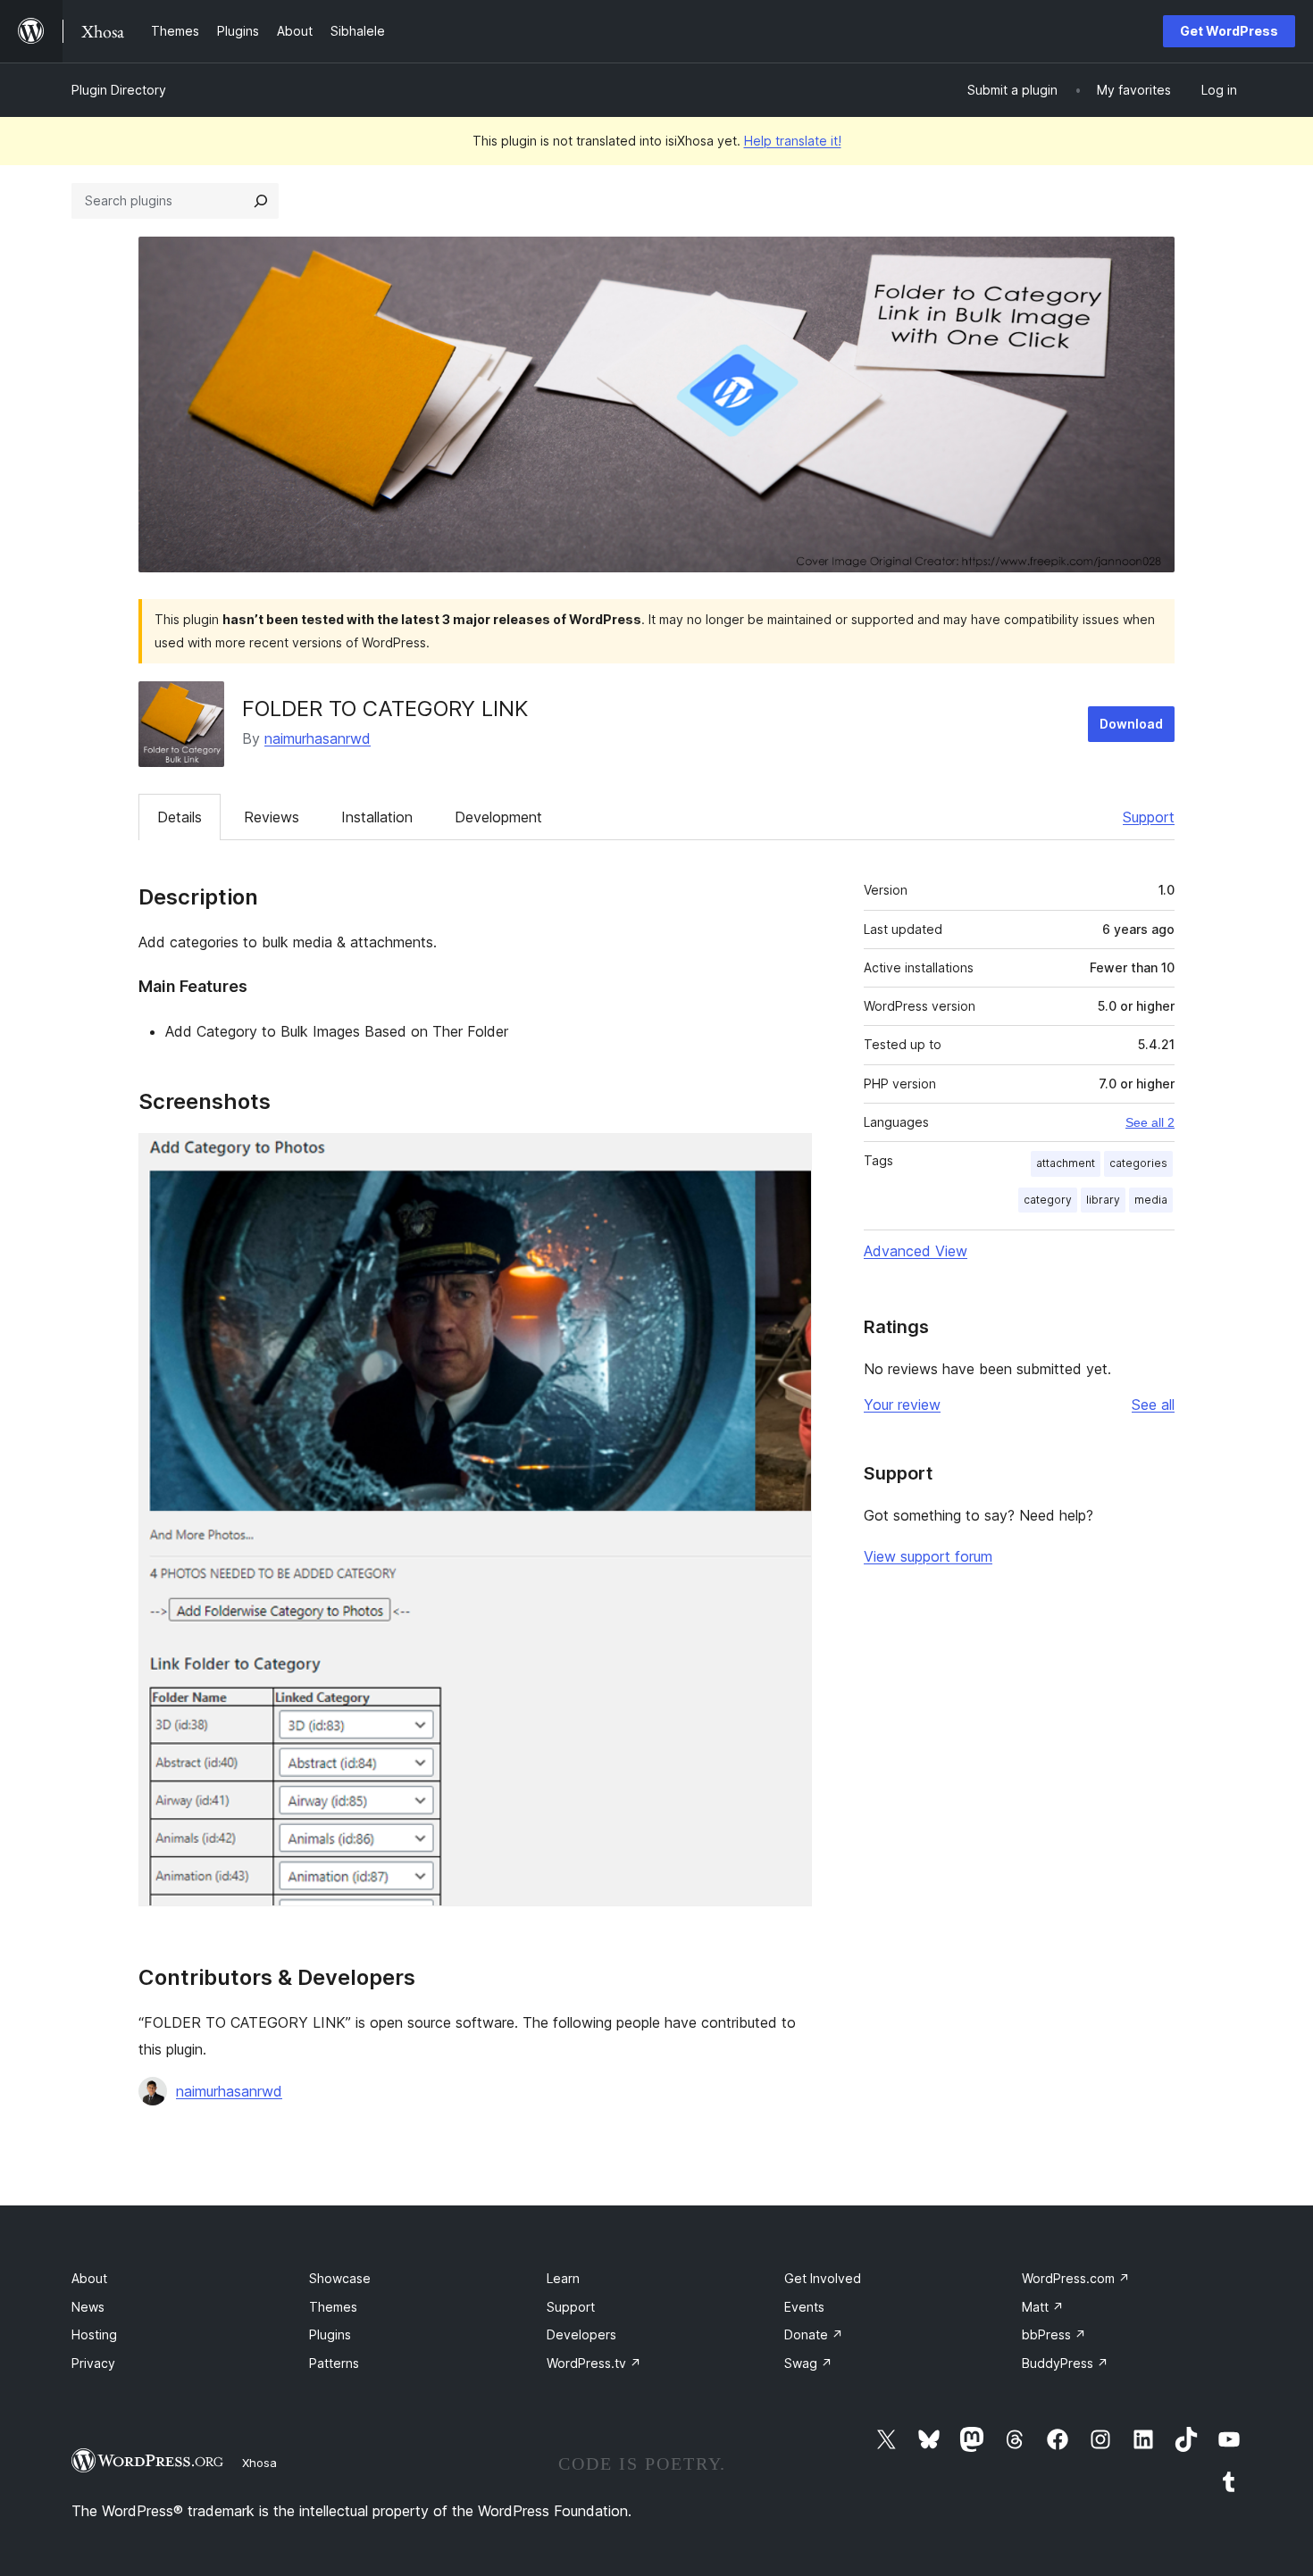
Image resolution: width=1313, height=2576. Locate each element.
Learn (563, 2278)
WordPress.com (1076, 2278)
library (1103, 1200)
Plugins (330, 2334)
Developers (581, 2334)
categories (1138, 1163)
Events (804, 2307)
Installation (377, 817)
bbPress (1054, 2334)
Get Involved (823, 2278)
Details (180, 817)
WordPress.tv (594, 2363)
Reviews (272, 817)
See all (1153, 1405)
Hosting (94, 2334)
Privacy (93, 2363)
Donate (814, 2334)
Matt (1043, 2307)
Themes (333, 2307)
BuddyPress (1065, 2363)
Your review (902, 1405)
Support (1149, 817)
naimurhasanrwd (318, 738)
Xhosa (259, 2463)
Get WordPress (1229, 31)
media (1151, 1200)
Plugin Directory (119, 90)
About (89, 2278)
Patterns (334, 2363)
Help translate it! (793, 141)
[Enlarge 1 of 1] (788, 1157)
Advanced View (916, 1251)
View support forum (928, 1556)
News (88, 2307)
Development (498, 817)
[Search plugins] (261, 201)
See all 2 (1150, 1122)
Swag (808, 2363)
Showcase (340, 2278)
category (1048, 1200)
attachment (1066, 1163)
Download (1131, 724)
